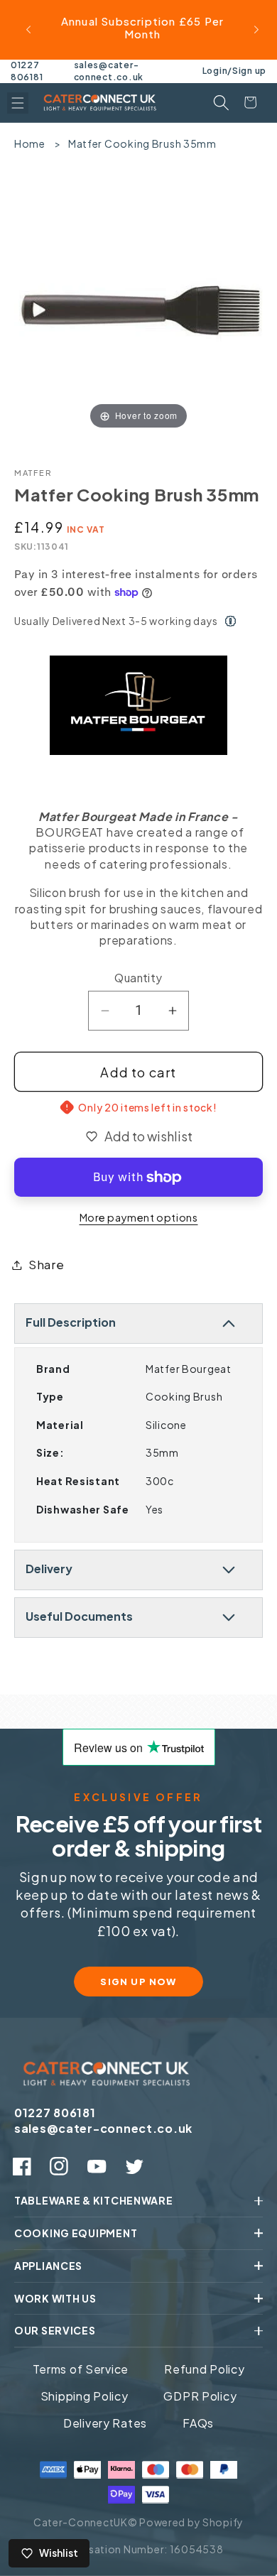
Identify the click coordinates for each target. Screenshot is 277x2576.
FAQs (198, 2423)
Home (30, 143)
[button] (18, 103)
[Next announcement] (256, 30)
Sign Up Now (138, 1982)
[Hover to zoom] (138, 306)
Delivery (49, 1569)
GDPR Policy (200, 2396)
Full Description (71, 1322)
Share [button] (47, 1265)
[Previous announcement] (28, 30)
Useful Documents (79, 1616)
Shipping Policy (85, 2396)
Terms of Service (81, 2369)
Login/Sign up (234, 71)
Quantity (138, 978)
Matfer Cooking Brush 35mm (142, 143)
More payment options (139, 1217)
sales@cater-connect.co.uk (109, 71)
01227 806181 (27, 71)
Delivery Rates (105, 2423)
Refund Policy (204, 2369)
